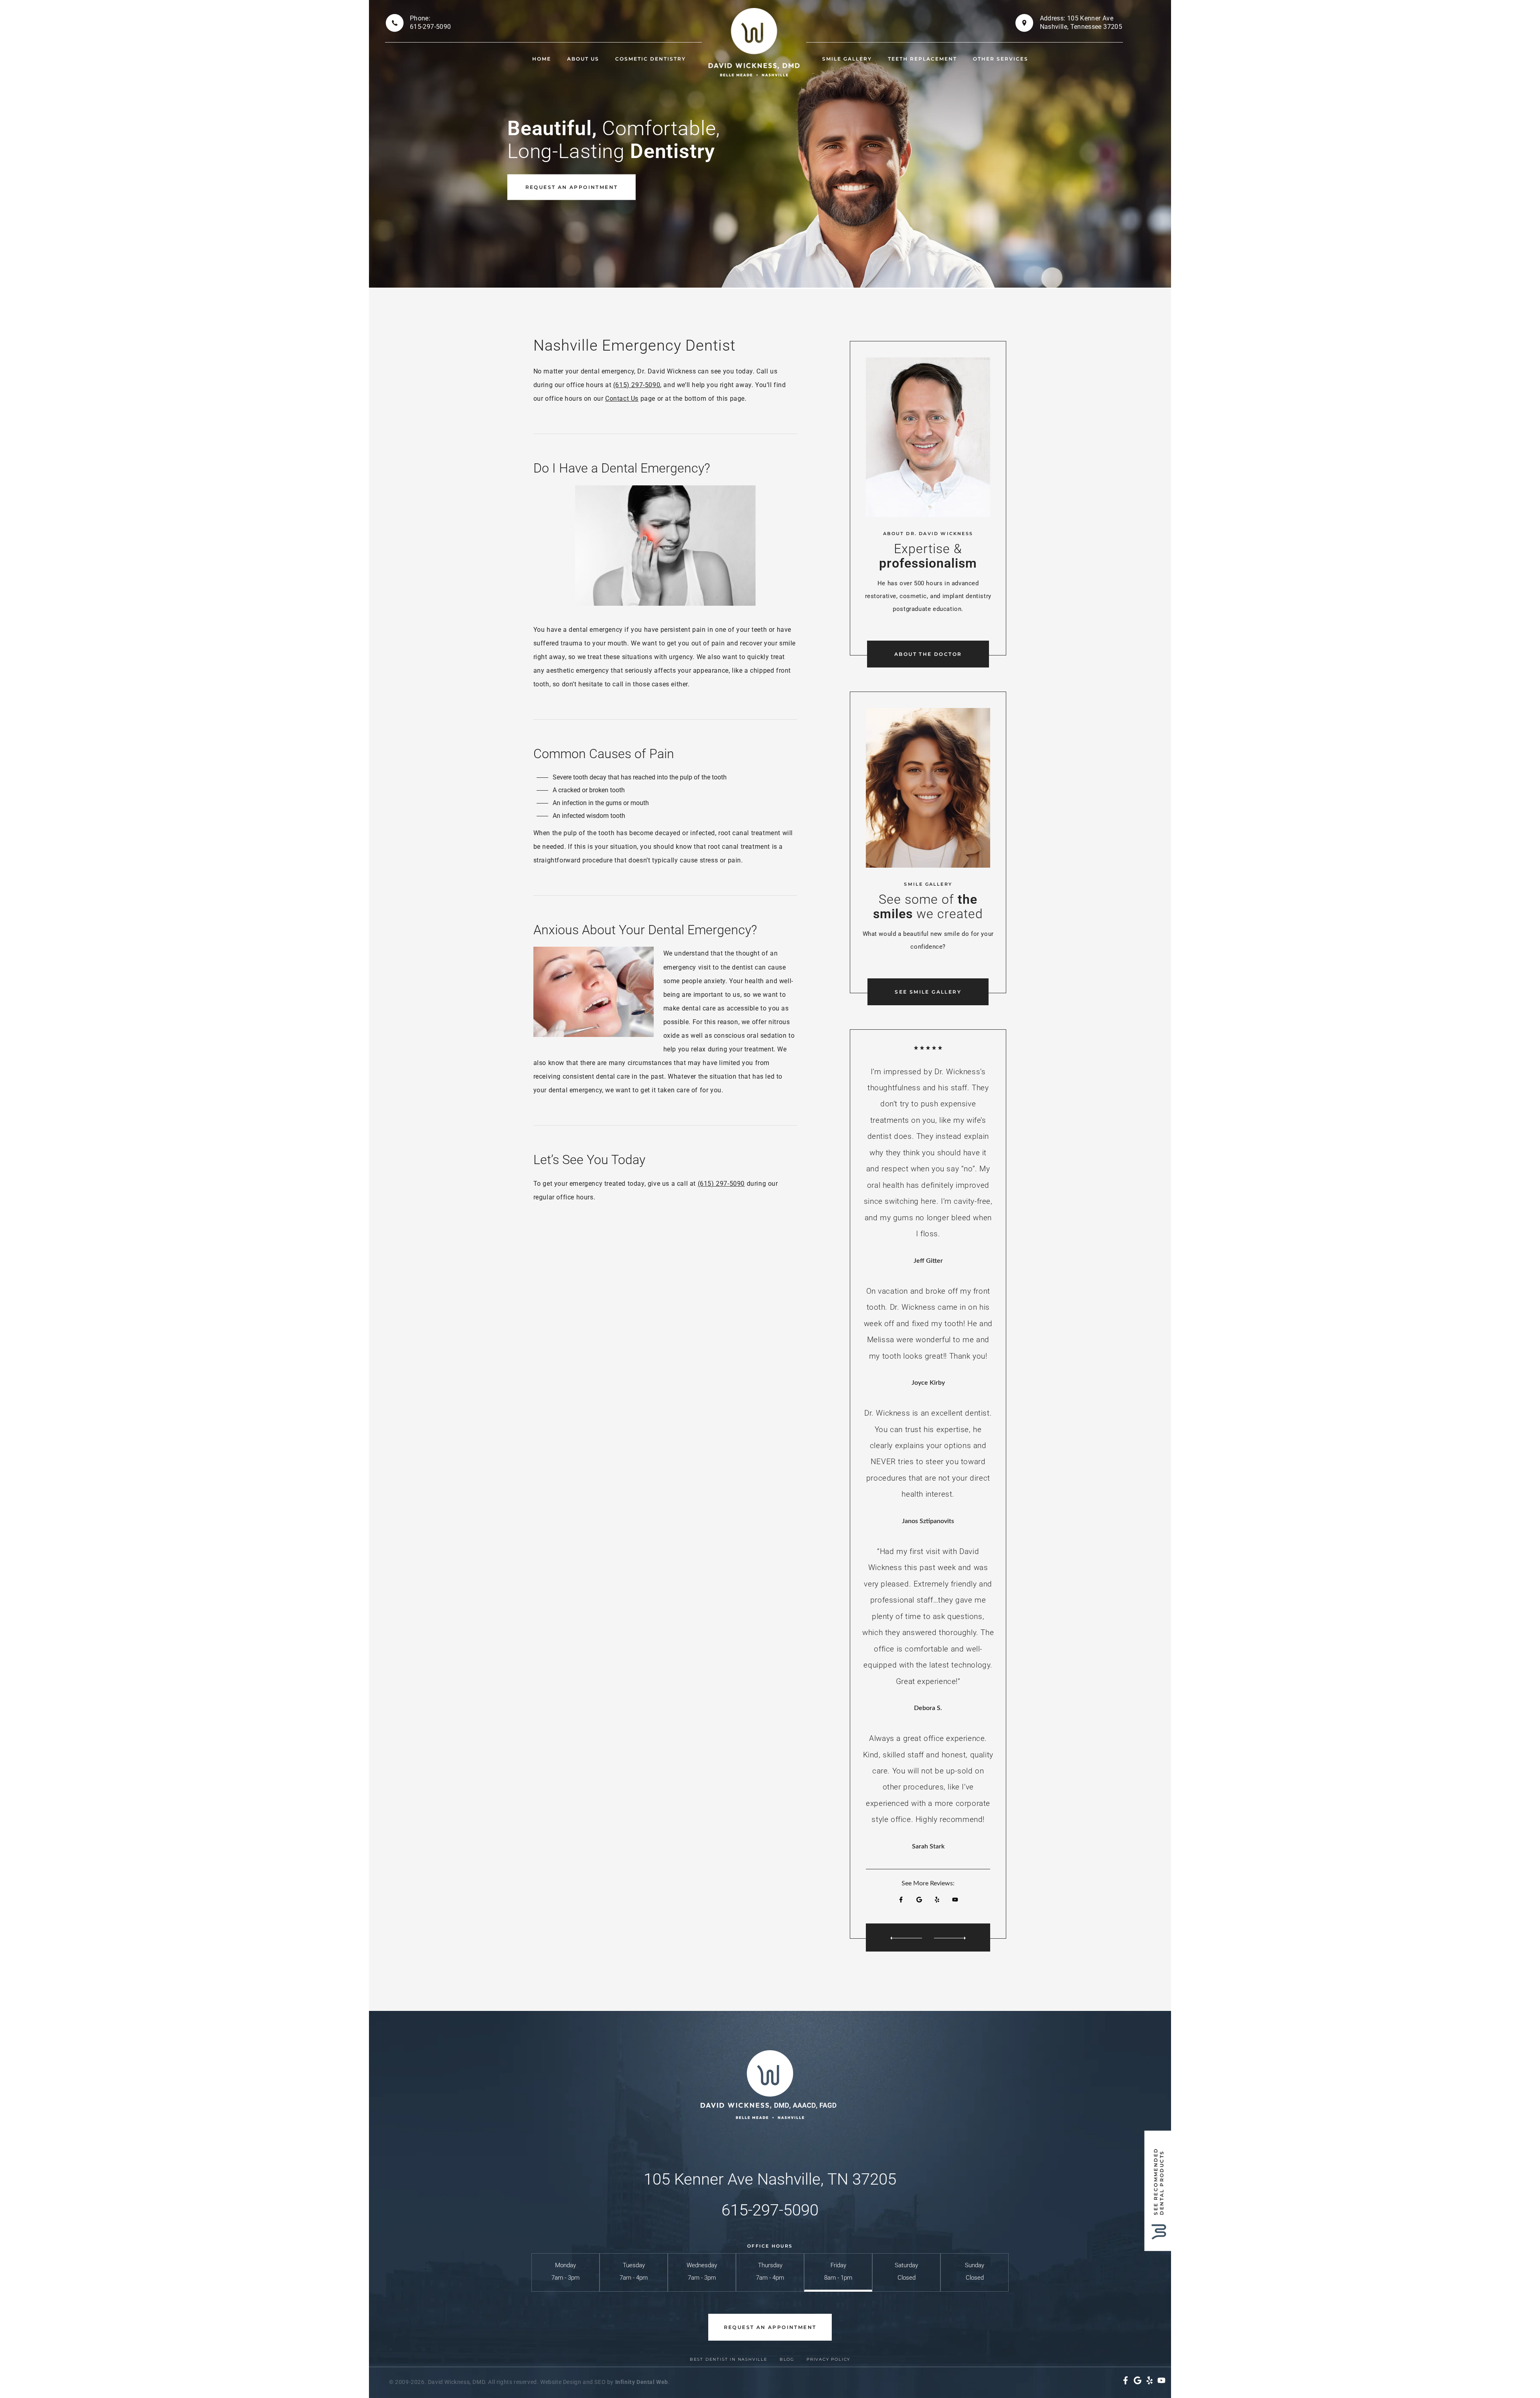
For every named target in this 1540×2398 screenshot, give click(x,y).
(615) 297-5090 (637, 385)
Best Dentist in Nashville (729, 2359)
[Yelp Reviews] (937, 1900)
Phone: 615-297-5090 (430, 22)
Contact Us (622, 399)
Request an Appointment (572, 187)
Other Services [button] (1001, 59)
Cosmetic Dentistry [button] (650, 59)
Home (542, 59)
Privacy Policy (828, 2359)
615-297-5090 (770, 2210)
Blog (787, 2359)
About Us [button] (583, 59)
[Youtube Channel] (955, 1900)
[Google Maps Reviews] (919, 1900)
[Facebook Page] (901, 1900)
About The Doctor (928, 654)
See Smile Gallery (928, 992)
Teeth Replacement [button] (922, 59)
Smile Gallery (847, 59)
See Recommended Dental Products (1159, 2181)
